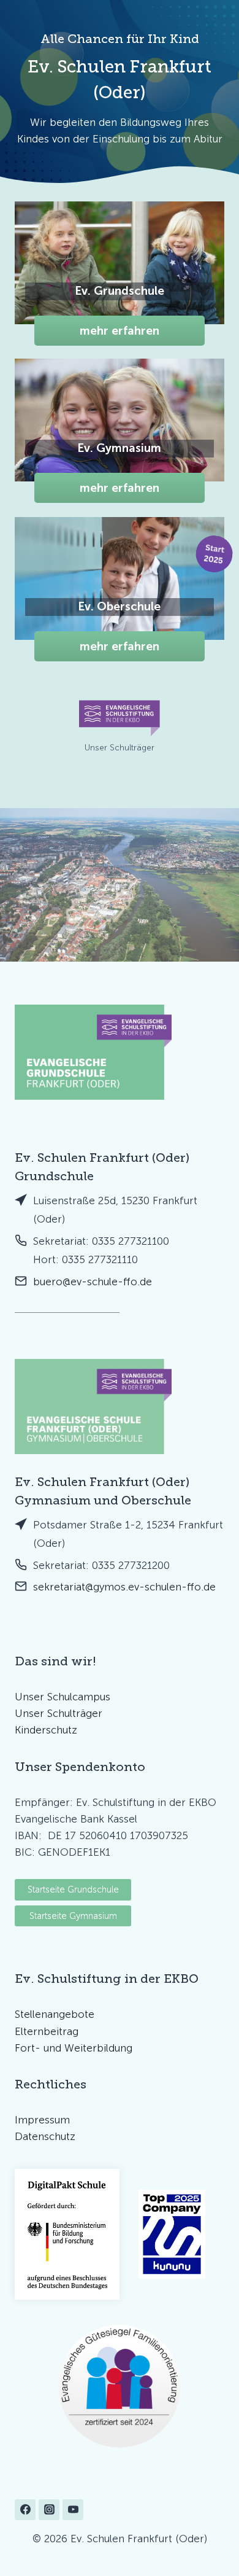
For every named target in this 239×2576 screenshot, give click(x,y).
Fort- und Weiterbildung (74, 2048)
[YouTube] (73, 2510)
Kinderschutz (46, 1730)
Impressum (42, 2120)
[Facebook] (25, 2510)
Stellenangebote (55, 2014)
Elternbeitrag (47, 2031)
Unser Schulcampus (63, 1697)
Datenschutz (45, 2136)
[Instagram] (49, 2510)
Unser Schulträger (59, 1713)
